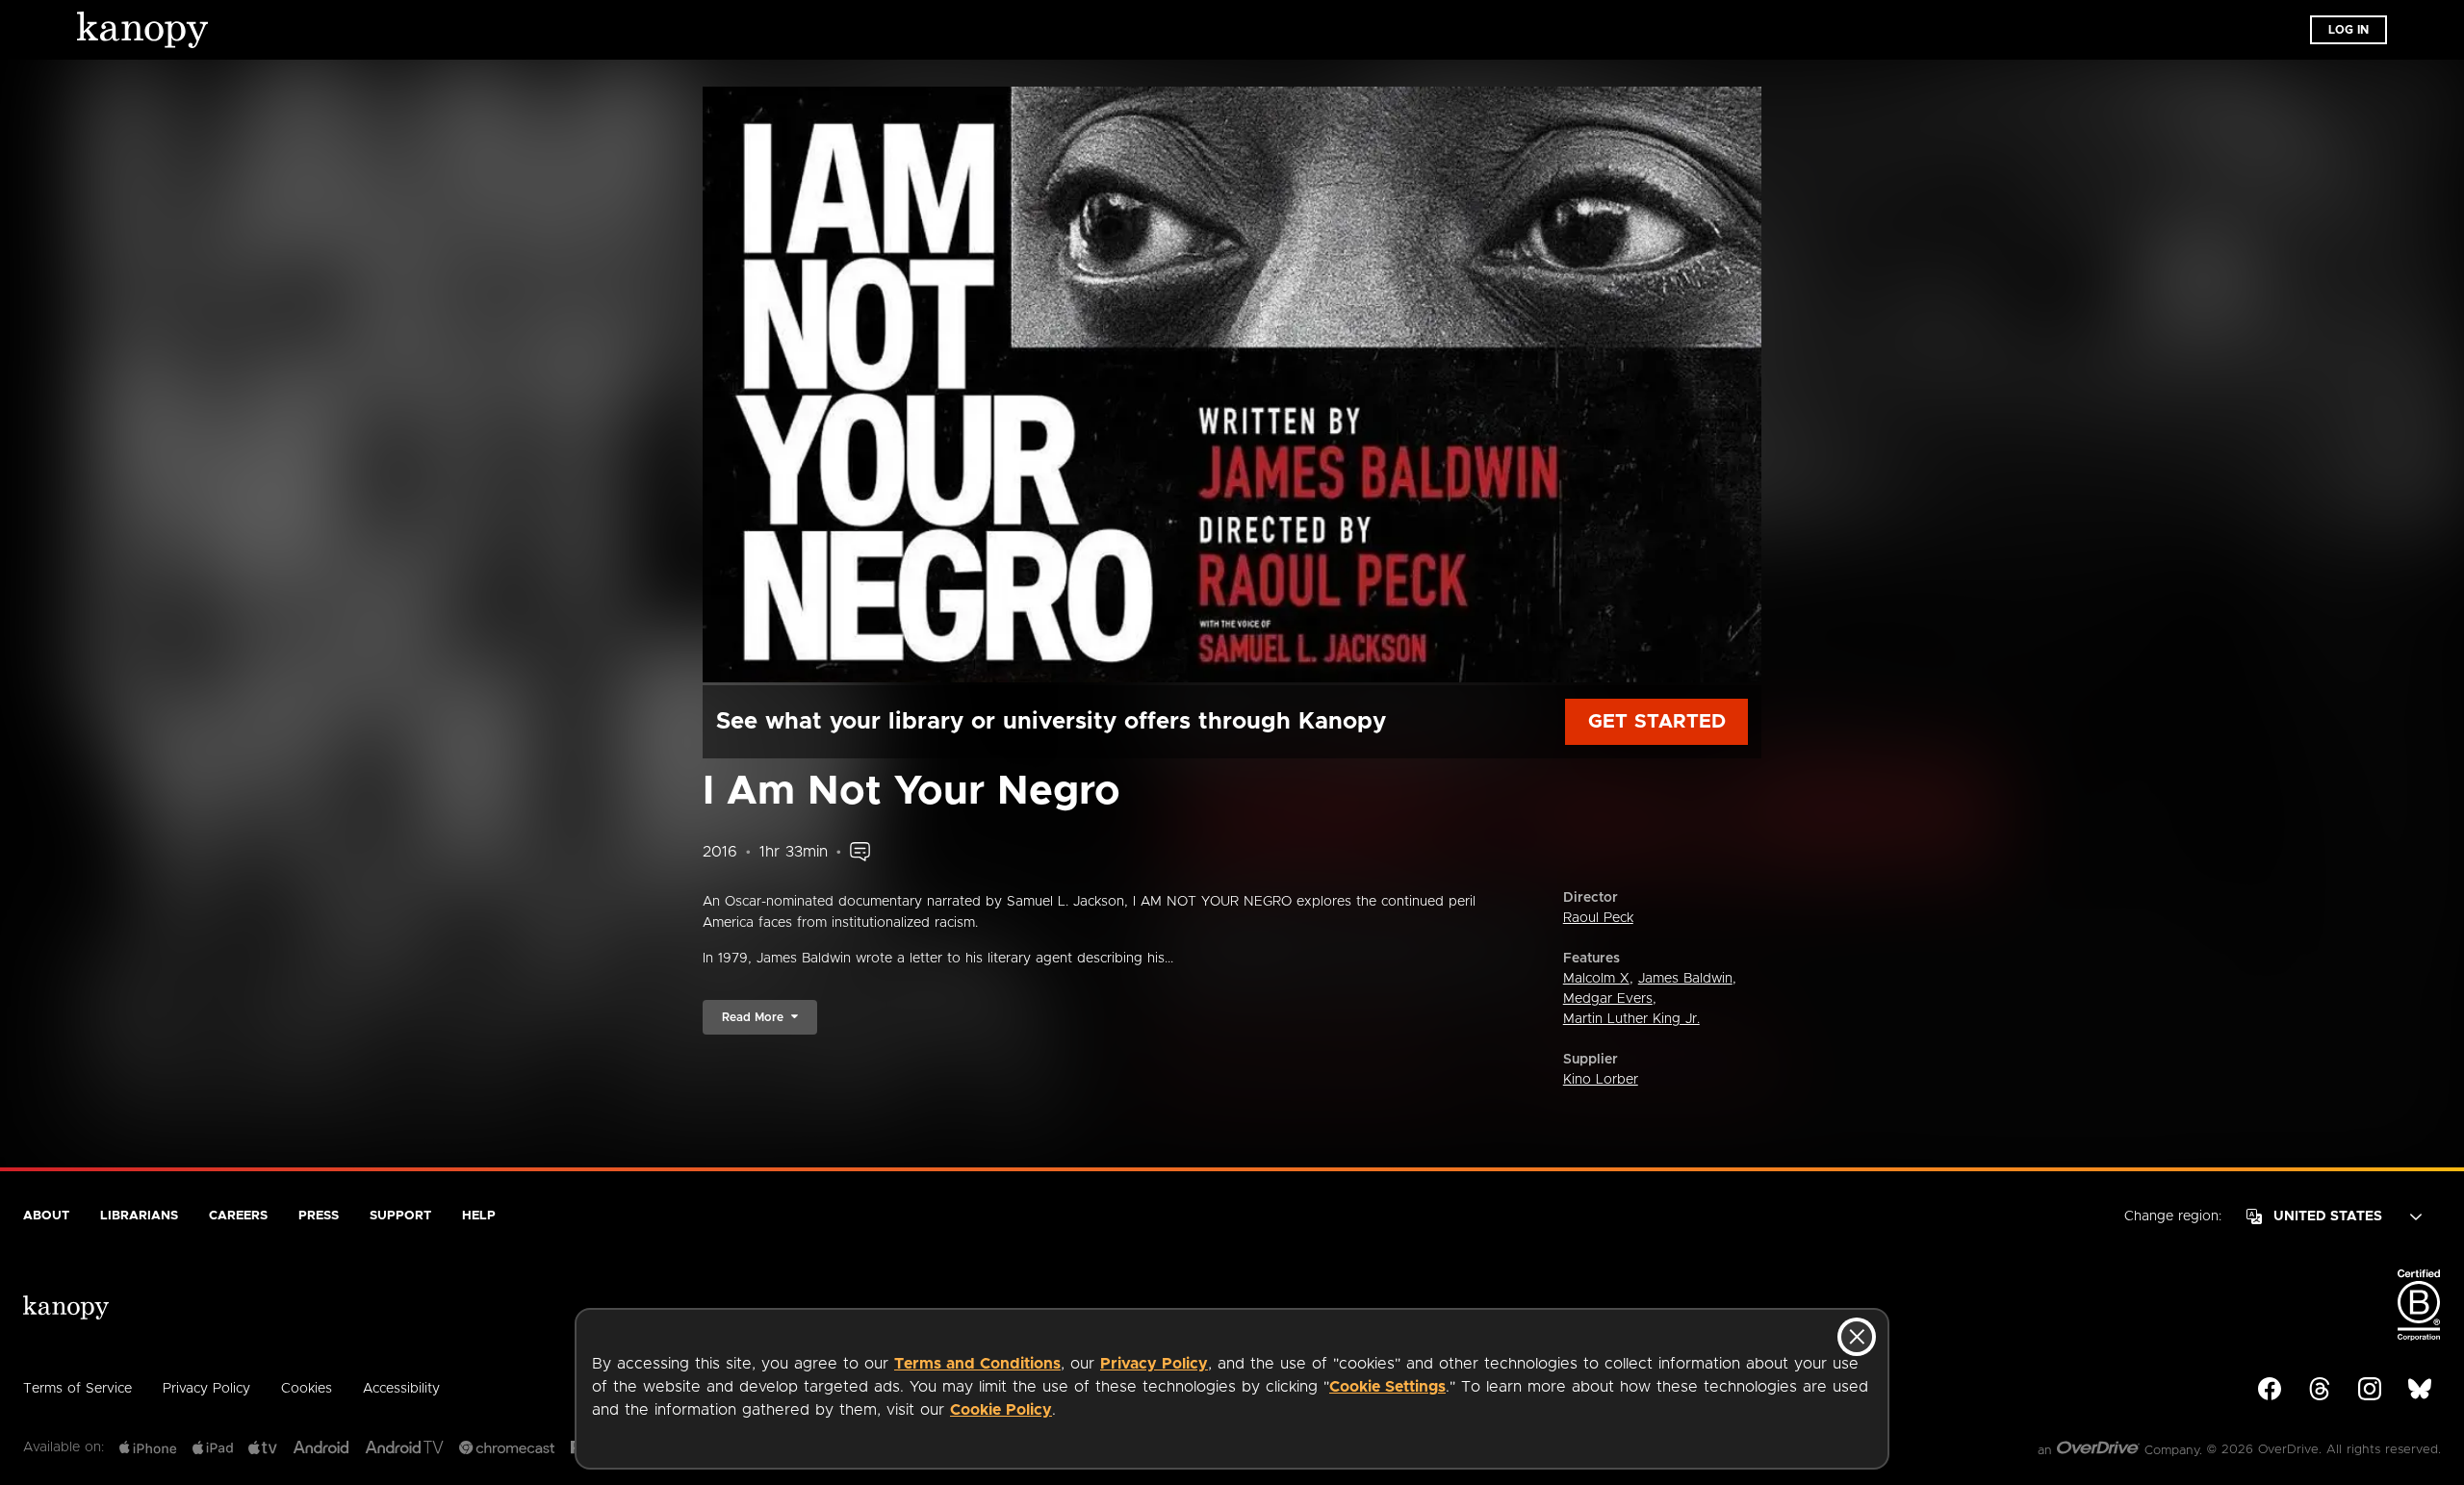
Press (319, 1216)
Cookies (307, 1389)
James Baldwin (1685, 979)
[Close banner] (1857, 1337)
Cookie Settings (1387, 1387)
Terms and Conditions (977, 1364)
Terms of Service (77, 1389)
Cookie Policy (1001, 1410)
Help (479, 1216)
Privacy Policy (1154, 1364)
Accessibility (401, 1389)
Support (400, 1216)
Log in (2348, 30)
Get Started (1657, 722)
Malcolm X (1596, 979)
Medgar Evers (1608, 999)
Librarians (139, 1216)
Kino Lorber (1601, 1080)
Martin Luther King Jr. (1631, 1019)
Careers (238, 1216)
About (46, 1216)
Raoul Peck (1598, 918)
